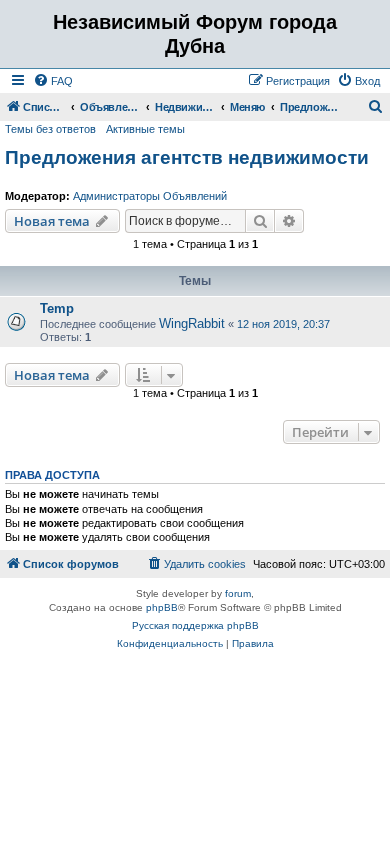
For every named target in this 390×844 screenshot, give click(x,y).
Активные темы (145, 129)
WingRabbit (192, 323)
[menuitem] (53, 81)
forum (238, 593)
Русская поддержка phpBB (195, 625)
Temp (57, 308)
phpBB (162, 607)
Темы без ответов (50, 129)
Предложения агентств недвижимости (187, 157)
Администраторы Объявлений (150, 196)
